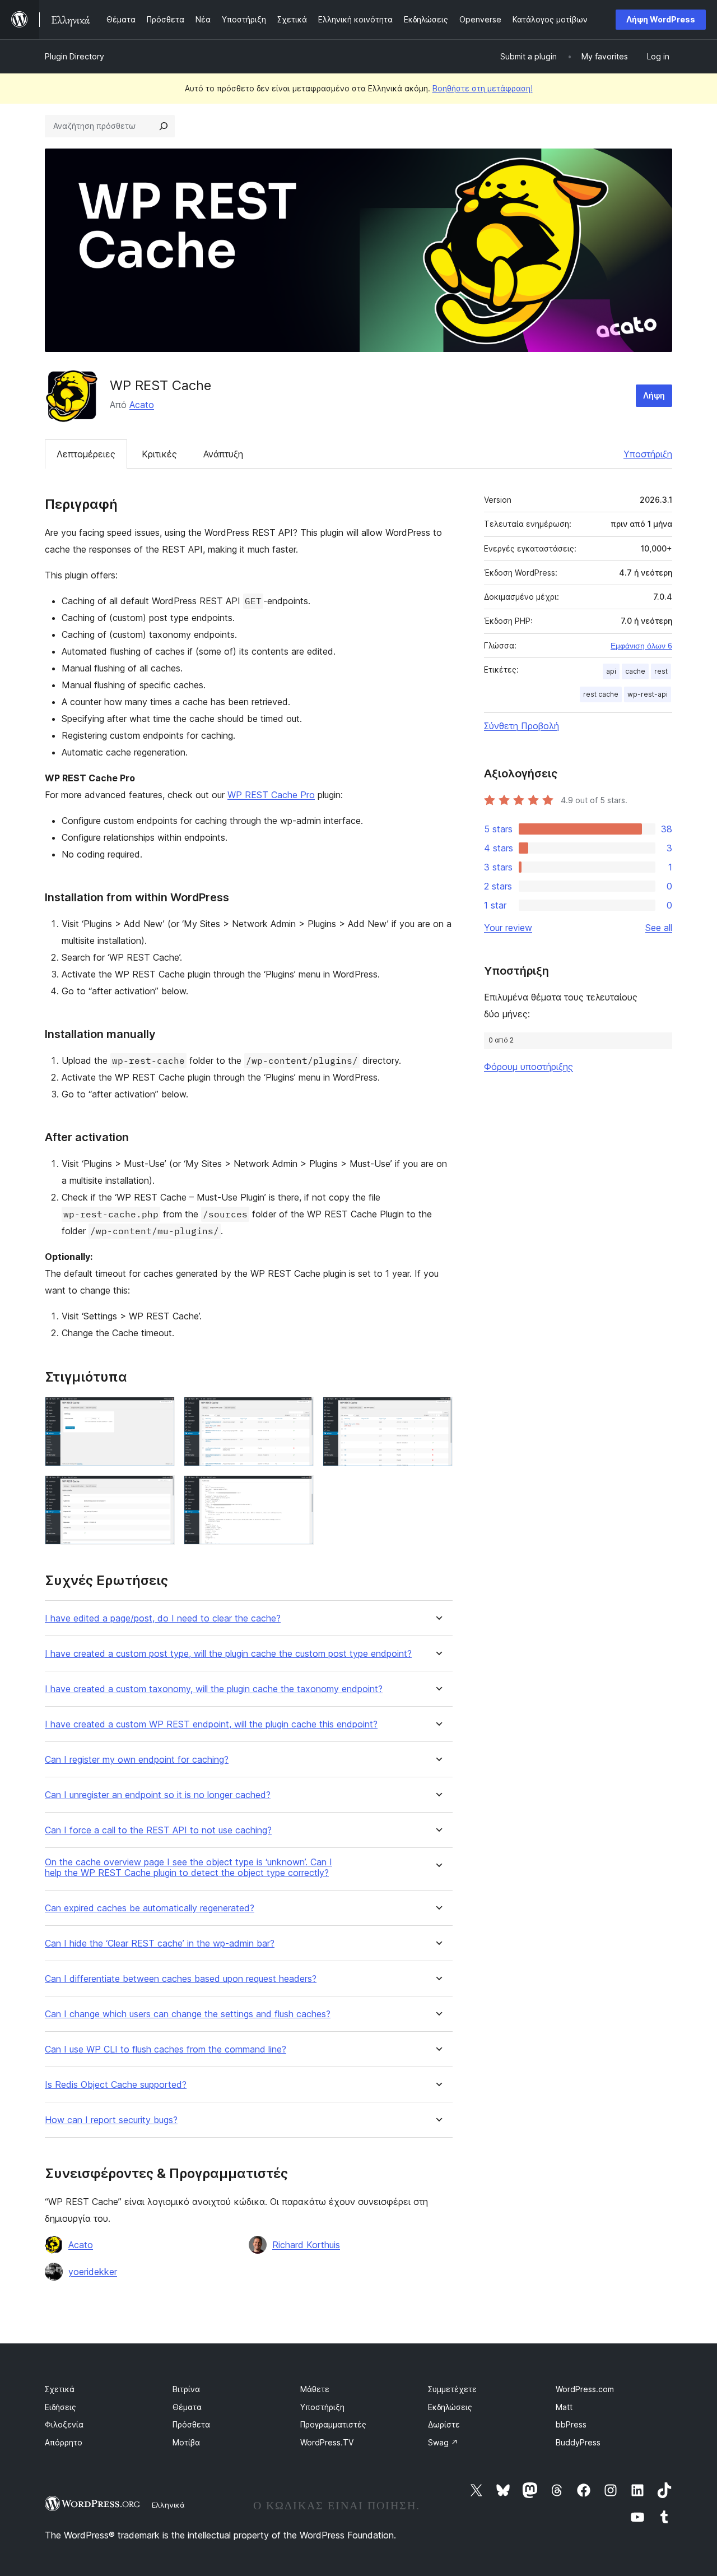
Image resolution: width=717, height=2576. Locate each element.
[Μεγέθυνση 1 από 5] (160, 1412)
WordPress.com (585, 2389)
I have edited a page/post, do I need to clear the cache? (163, 1618)
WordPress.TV (327, 2442)
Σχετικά (60, 2389)
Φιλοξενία (64, 2424)
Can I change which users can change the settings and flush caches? (188, 2014)
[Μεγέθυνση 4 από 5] (160, 1490)
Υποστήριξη (648, 454)
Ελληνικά (168, 2505)
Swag (443, 2442)
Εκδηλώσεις (450, 2407)
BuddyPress (578, 2442)
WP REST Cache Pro (271, 795)
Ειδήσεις (60, 2407)
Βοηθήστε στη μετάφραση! (483, 88)
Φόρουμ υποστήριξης (529, 1067)
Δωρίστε (444, 2424)
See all (659, 928)
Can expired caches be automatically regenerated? (150, 1908)
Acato (142, 405)
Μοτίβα (186, 2442)
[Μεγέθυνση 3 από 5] (437, 1412)
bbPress (571, 2424)
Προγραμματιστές (333, 2424)
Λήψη (654, 395)
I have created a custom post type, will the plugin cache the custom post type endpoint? (228, 1654)
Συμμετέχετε (452, 2389)
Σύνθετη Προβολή (522, 726)
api (611, 671)
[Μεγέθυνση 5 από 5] (299, 1490)
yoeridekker (93, 2272)
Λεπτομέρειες (86, 454)
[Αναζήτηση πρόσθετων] (164, 126)
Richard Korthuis (306, 2245)
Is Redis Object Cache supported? (116, 2085)
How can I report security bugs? (111, 2120)
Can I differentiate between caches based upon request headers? (181, 1979)
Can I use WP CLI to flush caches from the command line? (166, 2049)
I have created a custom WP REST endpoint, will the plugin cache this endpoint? (211, 1724)
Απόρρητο (64, 2442)
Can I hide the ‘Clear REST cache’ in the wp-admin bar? (160, 1943)
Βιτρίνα (186, 2389)
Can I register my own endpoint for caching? (137, 1760)
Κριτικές (159, 454)
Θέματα (187, 2407)
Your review (508, 928)
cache (635, 671)
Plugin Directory (75, 56)
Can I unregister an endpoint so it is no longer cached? (158, 1795)
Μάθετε (315, 2389)
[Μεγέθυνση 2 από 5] (299, 1412)
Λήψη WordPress (661, 19)
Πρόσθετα (191, 2424)
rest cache (601, 694)
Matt (564, 2407)
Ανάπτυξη (223, 454)
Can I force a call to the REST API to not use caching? (158, 1830)
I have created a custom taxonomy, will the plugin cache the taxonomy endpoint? (214, 1689)
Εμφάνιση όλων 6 (641, 646)
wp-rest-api (648, 694)
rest (661, 671)
